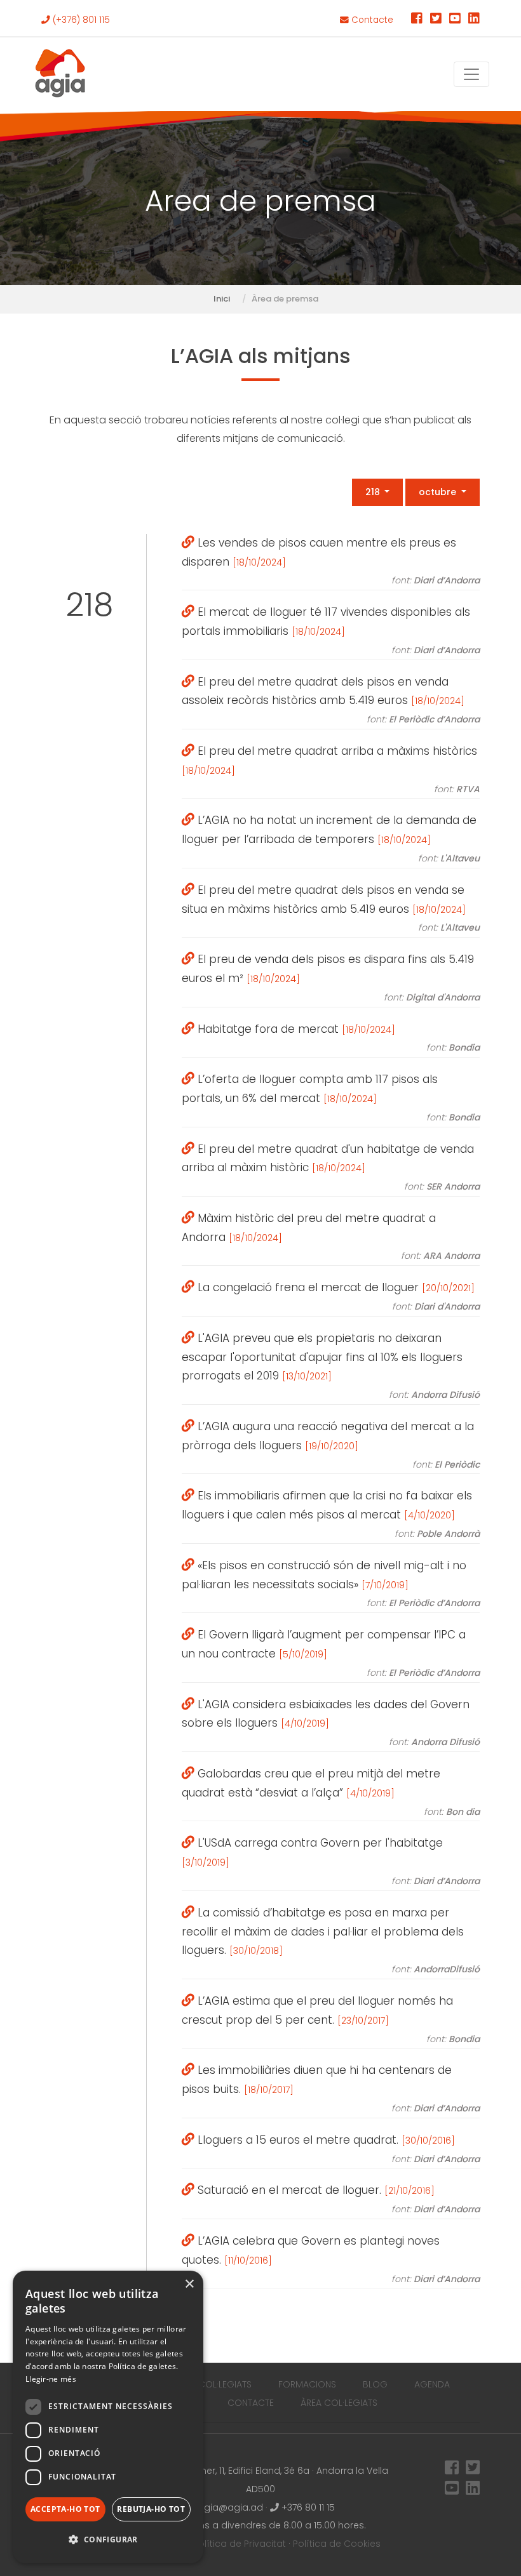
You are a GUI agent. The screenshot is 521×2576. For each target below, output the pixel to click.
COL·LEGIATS (225, 2384)
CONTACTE (251, 2403)
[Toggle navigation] (471, 74)
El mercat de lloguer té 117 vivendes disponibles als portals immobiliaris (331, 630)
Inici (222, 299)
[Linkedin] (474, 20)
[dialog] (108, 2417)
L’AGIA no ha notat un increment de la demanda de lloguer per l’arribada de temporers (331, 839)
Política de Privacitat (240, 2544)
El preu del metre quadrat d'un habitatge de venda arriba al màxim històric (331, 1167)
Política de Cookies (337, 2544)
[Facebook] (417, 20)
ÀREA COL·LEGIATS (339, 2403)
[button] (108, 2540)
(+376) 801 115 (80, 20)
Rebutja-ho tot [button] (151, 2509)
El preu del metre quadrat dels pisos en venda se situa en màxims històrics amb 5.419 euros (331, 908)
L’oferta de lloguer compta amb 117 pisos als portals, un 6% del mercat (331, 1098)
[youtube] (455, 20)
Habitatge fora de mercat (337, 1038)
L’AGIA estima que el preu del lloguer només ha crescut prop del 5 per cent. (331, 2019)
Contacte (371, 20)
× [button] (189, 2284)
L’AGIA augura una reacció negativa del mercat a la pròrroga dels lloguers (331, 1445)
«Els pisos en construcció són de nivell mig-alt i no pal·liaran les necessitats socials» (331, 1584)
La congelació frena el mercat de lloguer (337, 1296)
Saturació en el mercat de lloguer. (337, 2199)
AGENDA (432, 2384)
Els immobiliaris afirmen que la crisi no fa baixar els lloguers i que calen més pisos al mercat (331, 1514)
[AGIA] (60, 74)
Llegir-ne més (51, 2379)
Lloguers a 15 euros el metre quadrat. (337, 2149)
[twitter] (436, 20)
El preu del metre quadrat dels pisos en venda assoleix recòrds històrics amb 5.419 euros (331, 700)
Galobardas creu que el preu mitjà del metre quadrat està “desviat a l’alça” (331, 1792)
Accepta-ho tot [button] (65, 2509)
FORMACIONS (307, 2384)
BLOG (375, 2384)
